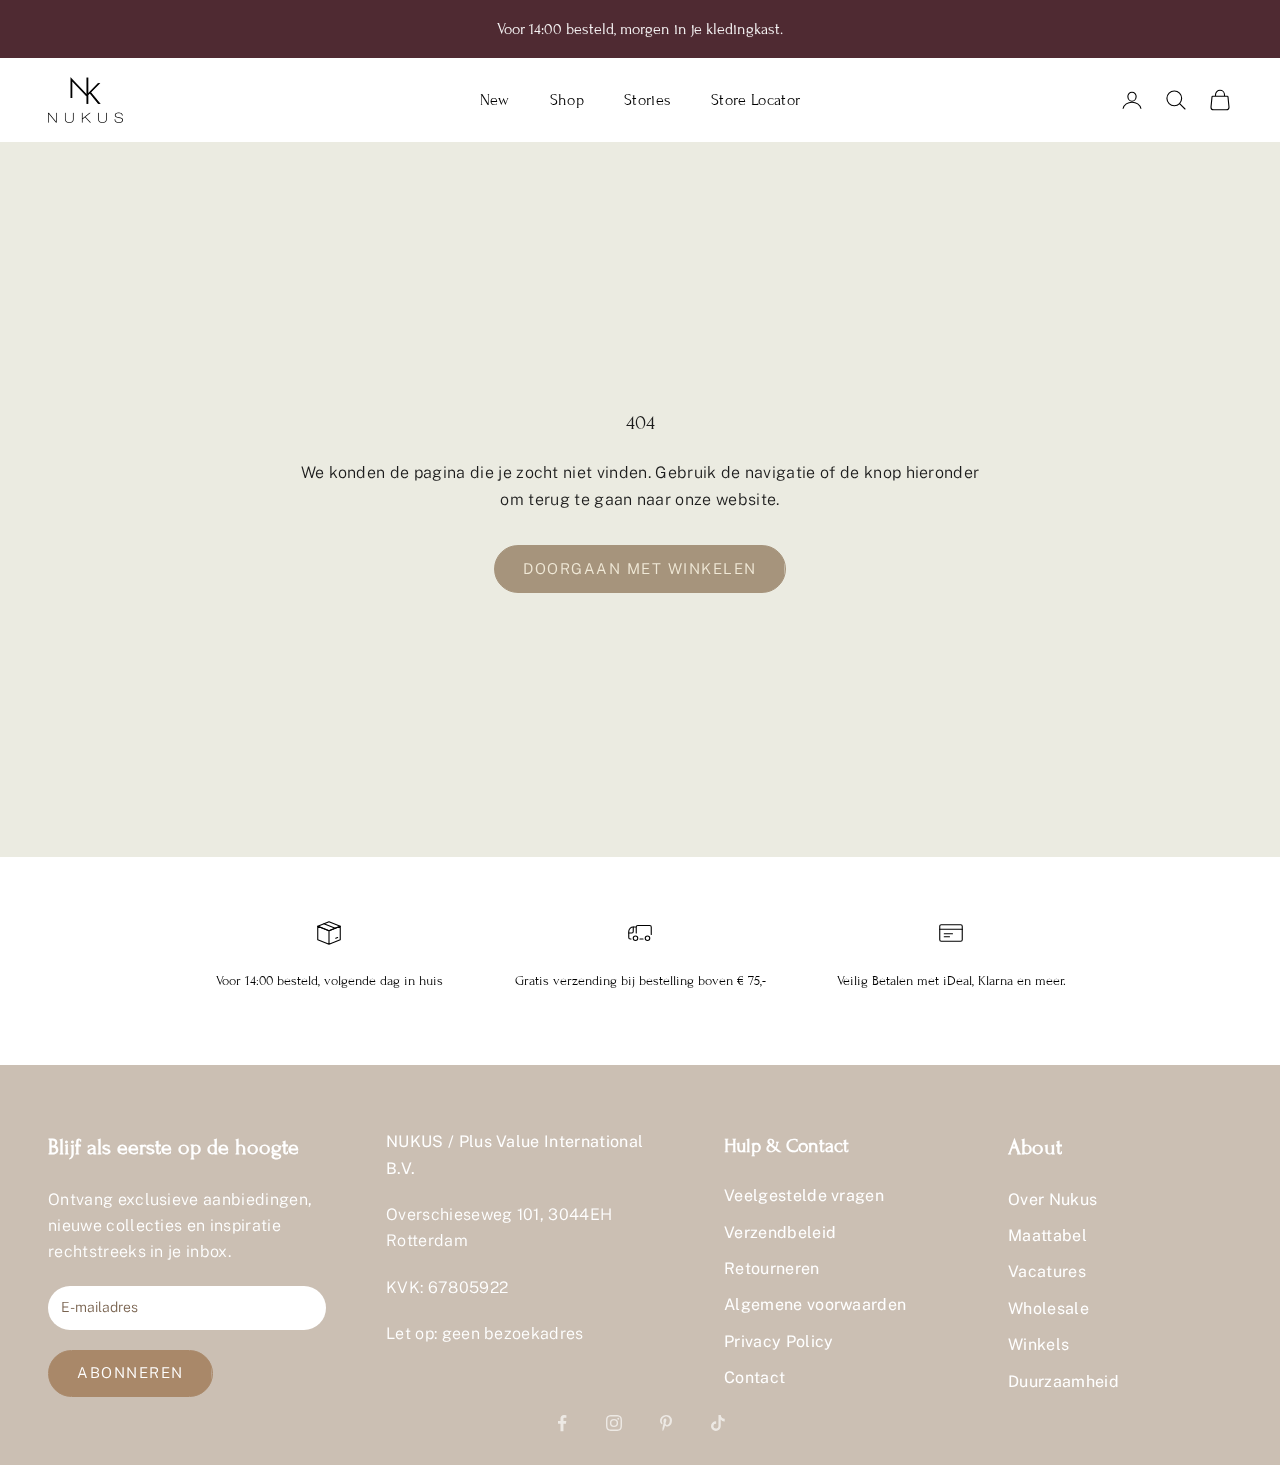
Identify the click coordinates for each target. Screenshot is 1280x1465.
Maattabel (1047, 1235)
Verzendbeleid (780, 1232)
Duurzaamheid (1063, 1381)
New (495, 100)
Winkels (1038, 1344)
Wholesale (1048, 1308)
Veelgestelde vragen (804, 1195)
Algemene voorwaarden (815, 1304)
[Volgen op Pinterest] (666, 1423)
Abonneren (130, 1372)
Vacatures (1047, 1271)
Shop (567, 100)
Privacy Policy (778, 1341)
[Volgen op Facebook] (562, 1423)
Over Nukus (1052, 1199)
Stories (647, 100)
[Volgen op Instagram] (614, 1423)
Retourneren (772, 1268)
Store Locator (755, 100)
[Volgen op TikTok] (718, 1423)
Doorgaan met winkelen (640, 568)
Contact (754, 1377)
